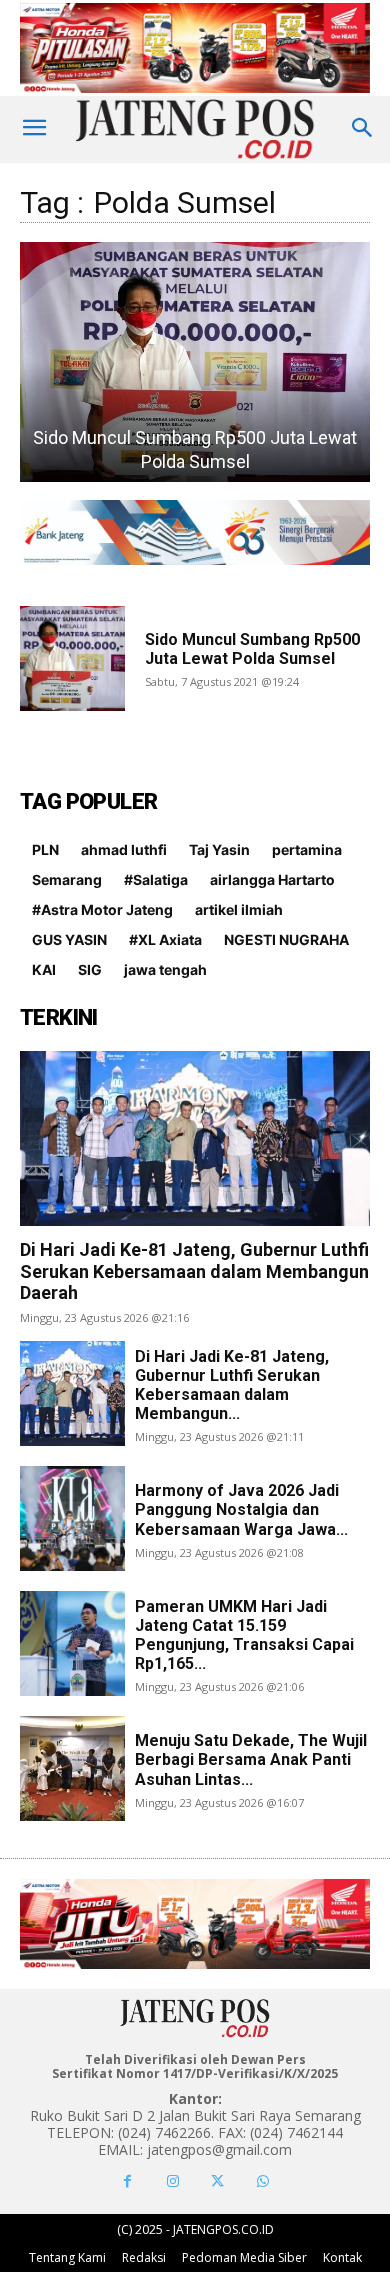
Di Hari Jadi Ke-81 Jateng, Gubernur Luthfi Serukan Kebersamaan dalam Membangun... (232, 1385)
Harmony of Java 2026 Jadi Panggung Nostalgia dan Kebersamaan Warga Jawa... (241, 1509)
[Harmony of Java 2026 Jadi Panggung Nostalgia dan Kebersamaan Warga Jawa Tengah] (72, 1518)
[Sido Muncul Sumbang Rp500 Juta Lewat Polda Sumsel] (195, 362)
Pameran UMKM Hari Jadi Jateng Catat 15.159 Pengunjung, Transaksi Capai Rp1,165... (244, 1635)
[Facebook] (127, 2181)
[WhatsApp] (262, 2181)
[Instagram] (172, 2181)
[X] (217, 2181)
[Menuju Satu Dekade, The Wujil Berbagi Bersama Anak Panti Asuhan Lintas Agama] (72, 1768)
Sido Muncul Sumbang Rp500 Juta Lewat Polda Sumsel (252, 649)
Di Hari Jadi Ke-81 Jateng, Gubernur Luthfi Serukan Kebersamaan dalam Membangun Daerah (194, 1271)
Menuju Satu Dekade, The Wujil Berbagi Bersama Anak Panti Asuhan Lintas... (251, 1759)
